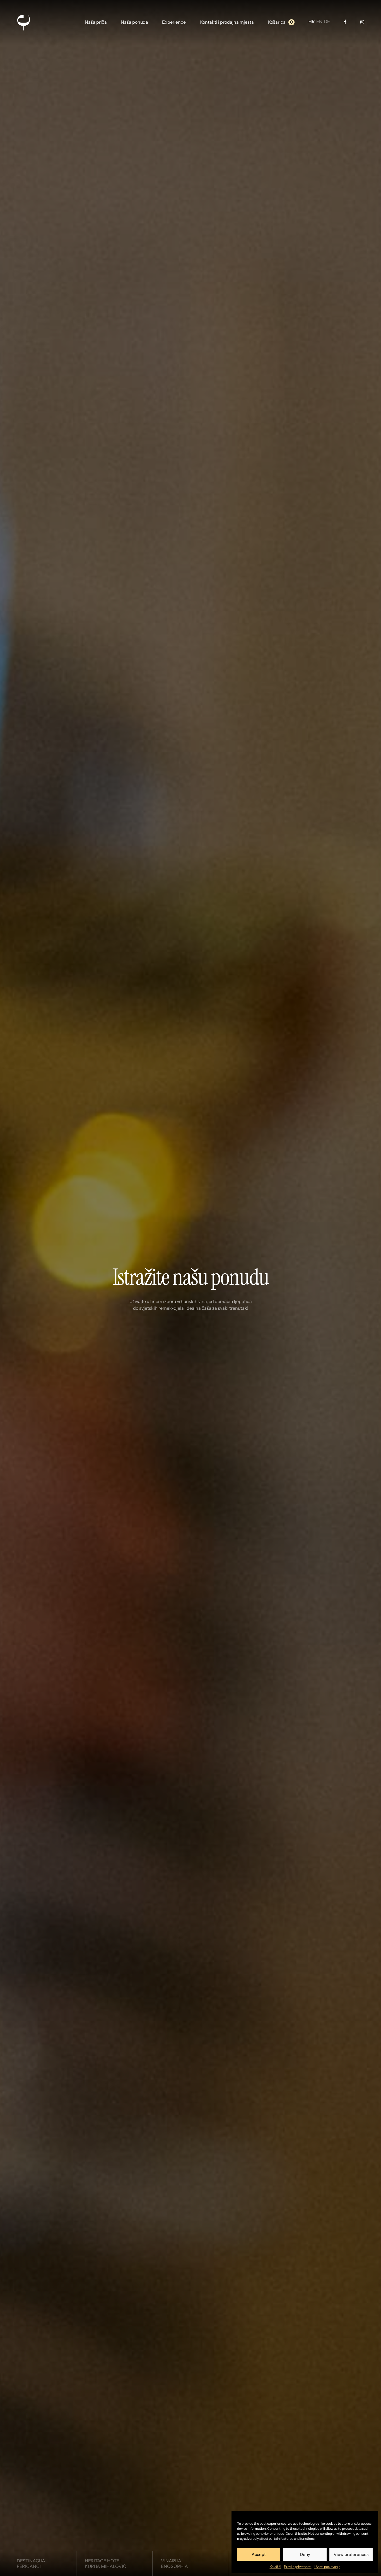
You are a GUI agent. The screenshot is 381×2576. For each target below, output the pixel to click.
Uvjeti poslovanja (327, 2567)
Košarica (277, 22)
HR (312, 22)
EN (319, 22)
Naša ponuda (134, 22)
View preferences (351, 2554)
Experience (174, 22)
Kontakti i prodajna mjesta (227, 22)
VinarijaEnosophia (174, 2563)
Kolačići (275, 2567)
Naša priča (96, 22)
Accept (259, 2554)
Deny (305, 2554)
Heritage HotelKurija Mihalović (106, 2563)
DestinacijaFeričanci (31, 2563)
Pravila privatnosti (298, 2567)
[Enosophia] (23, 22)
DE (327, 22)
